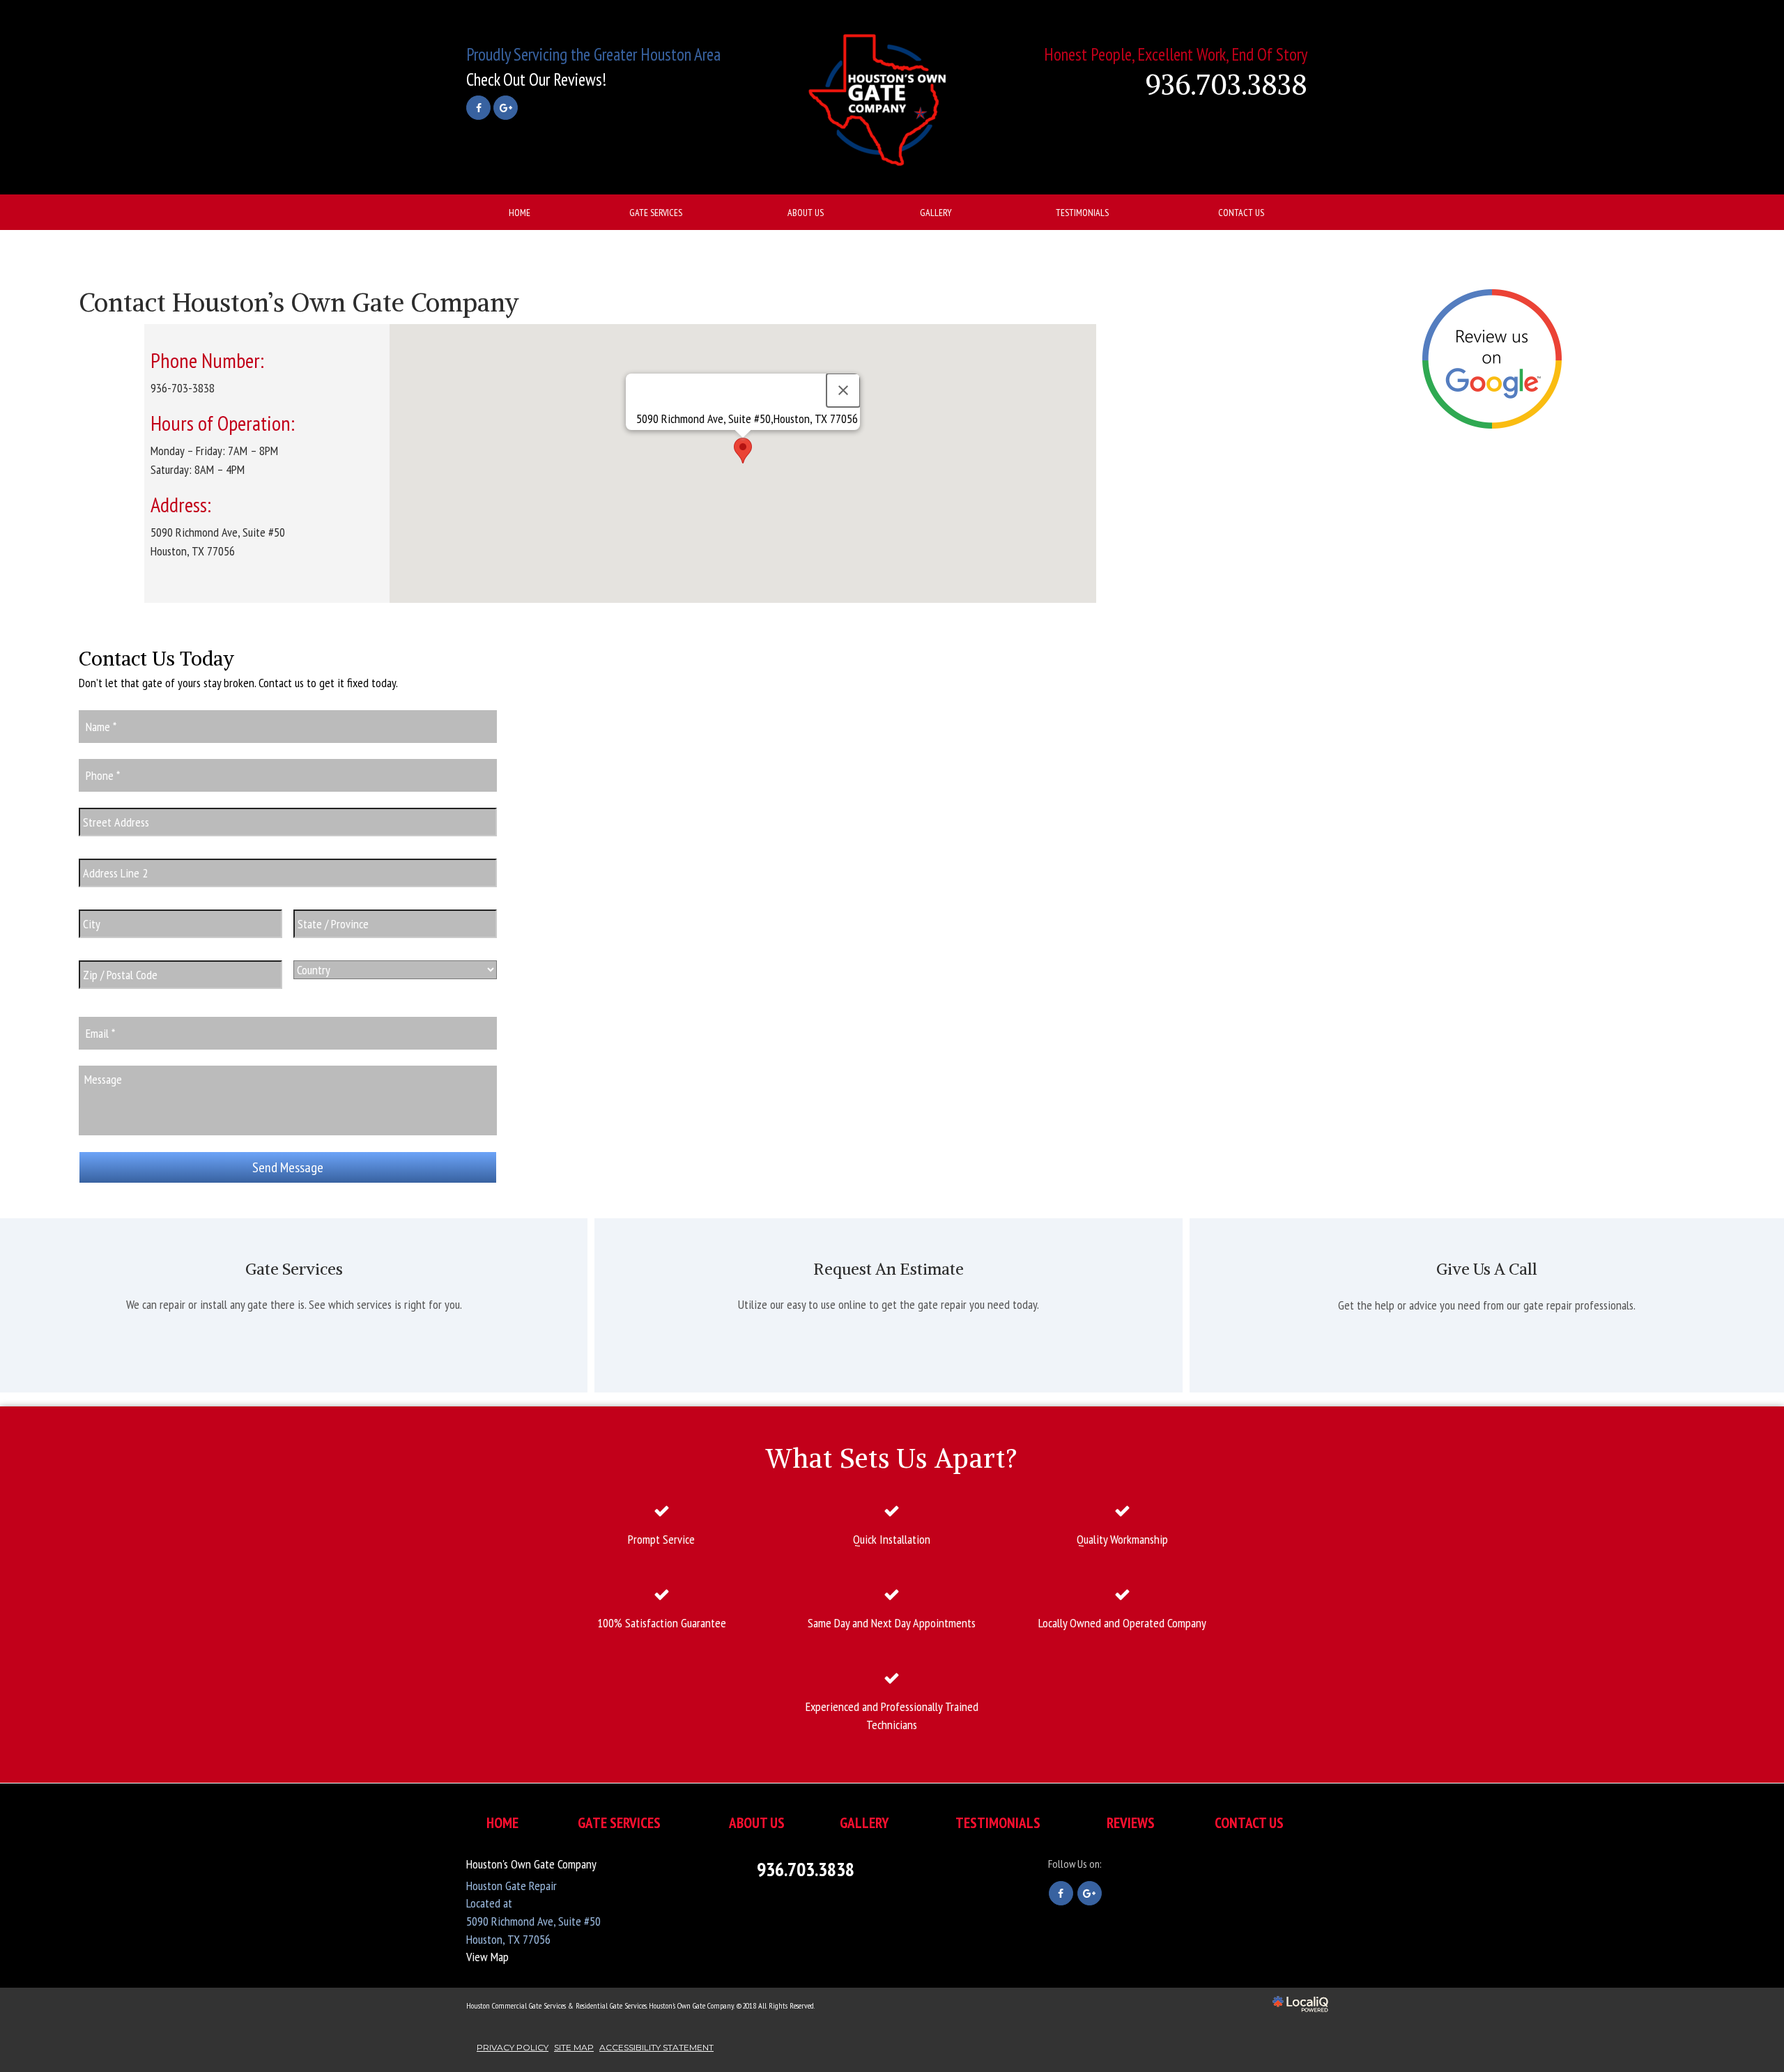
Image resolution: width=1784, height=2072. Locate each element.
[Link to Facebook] (478, 108)
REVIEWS (1131, 1823)
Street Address (120, 844)
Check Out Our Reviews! (536, 79)
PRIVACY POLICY (513, 2047)
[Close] (843, 390)
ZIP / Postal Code (128, 997)
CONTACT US (1241, 213)
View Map (487, 1957)
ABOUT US (806, 213)
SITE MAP (574, 2047)
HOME (520, 213)
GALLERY (936, 213)
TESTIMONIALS (1082, 213)
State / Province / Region (363, 946)
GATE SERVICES (656, 213)
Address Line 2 (120, 895)
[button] (743, 451)
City (90, 946)
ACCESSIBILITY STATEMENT (656, 2047)
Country (316, 987)
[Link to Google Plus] (506, 108)
